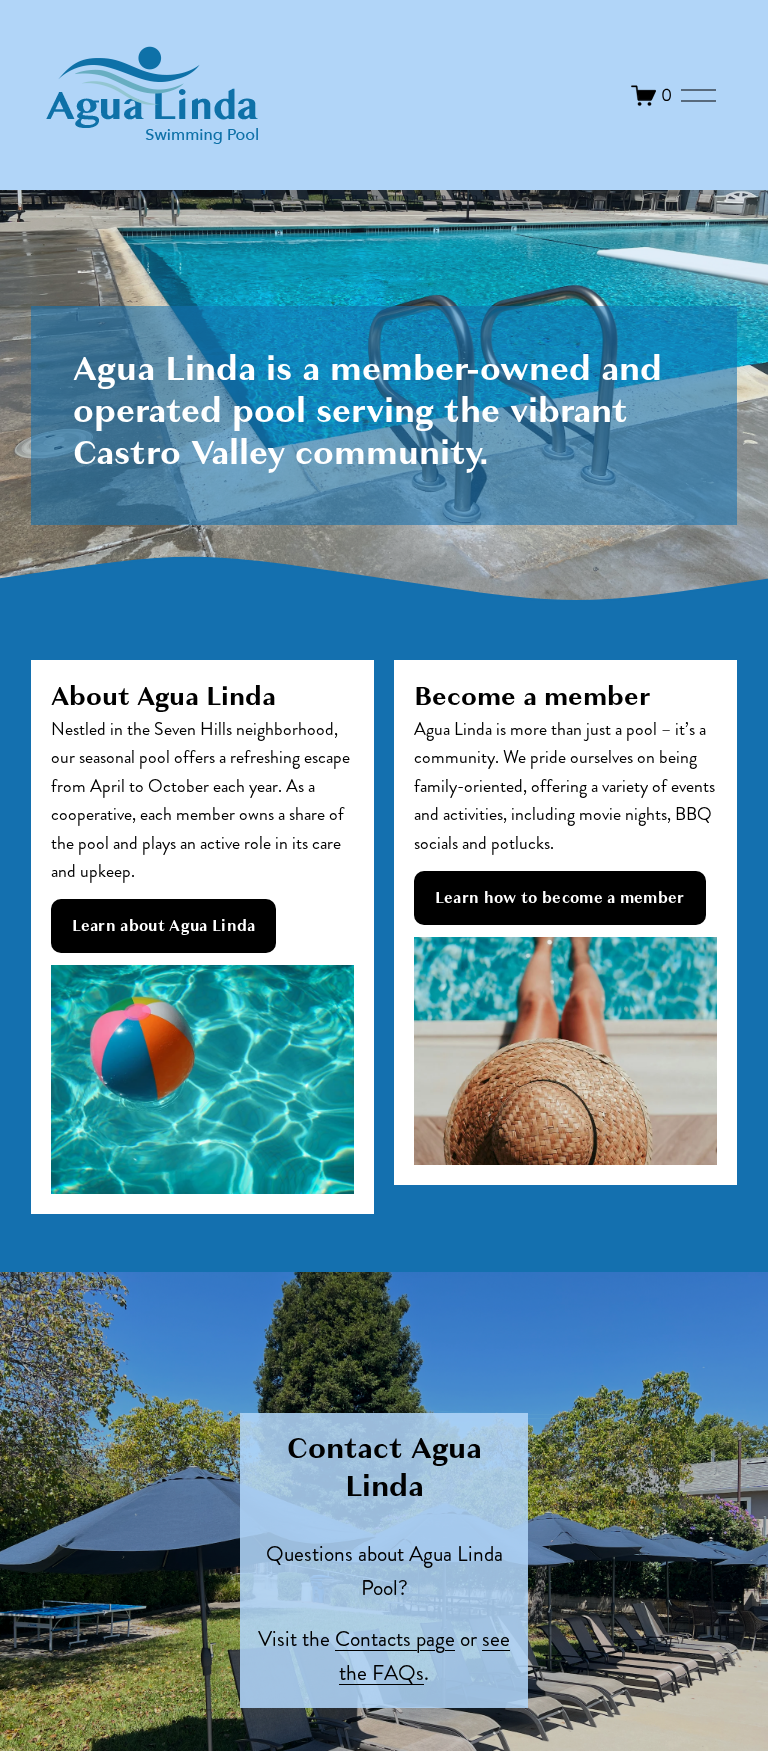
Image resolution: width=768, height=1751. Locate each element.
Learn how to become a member (560, 898)
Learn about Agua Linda (164, 926)
